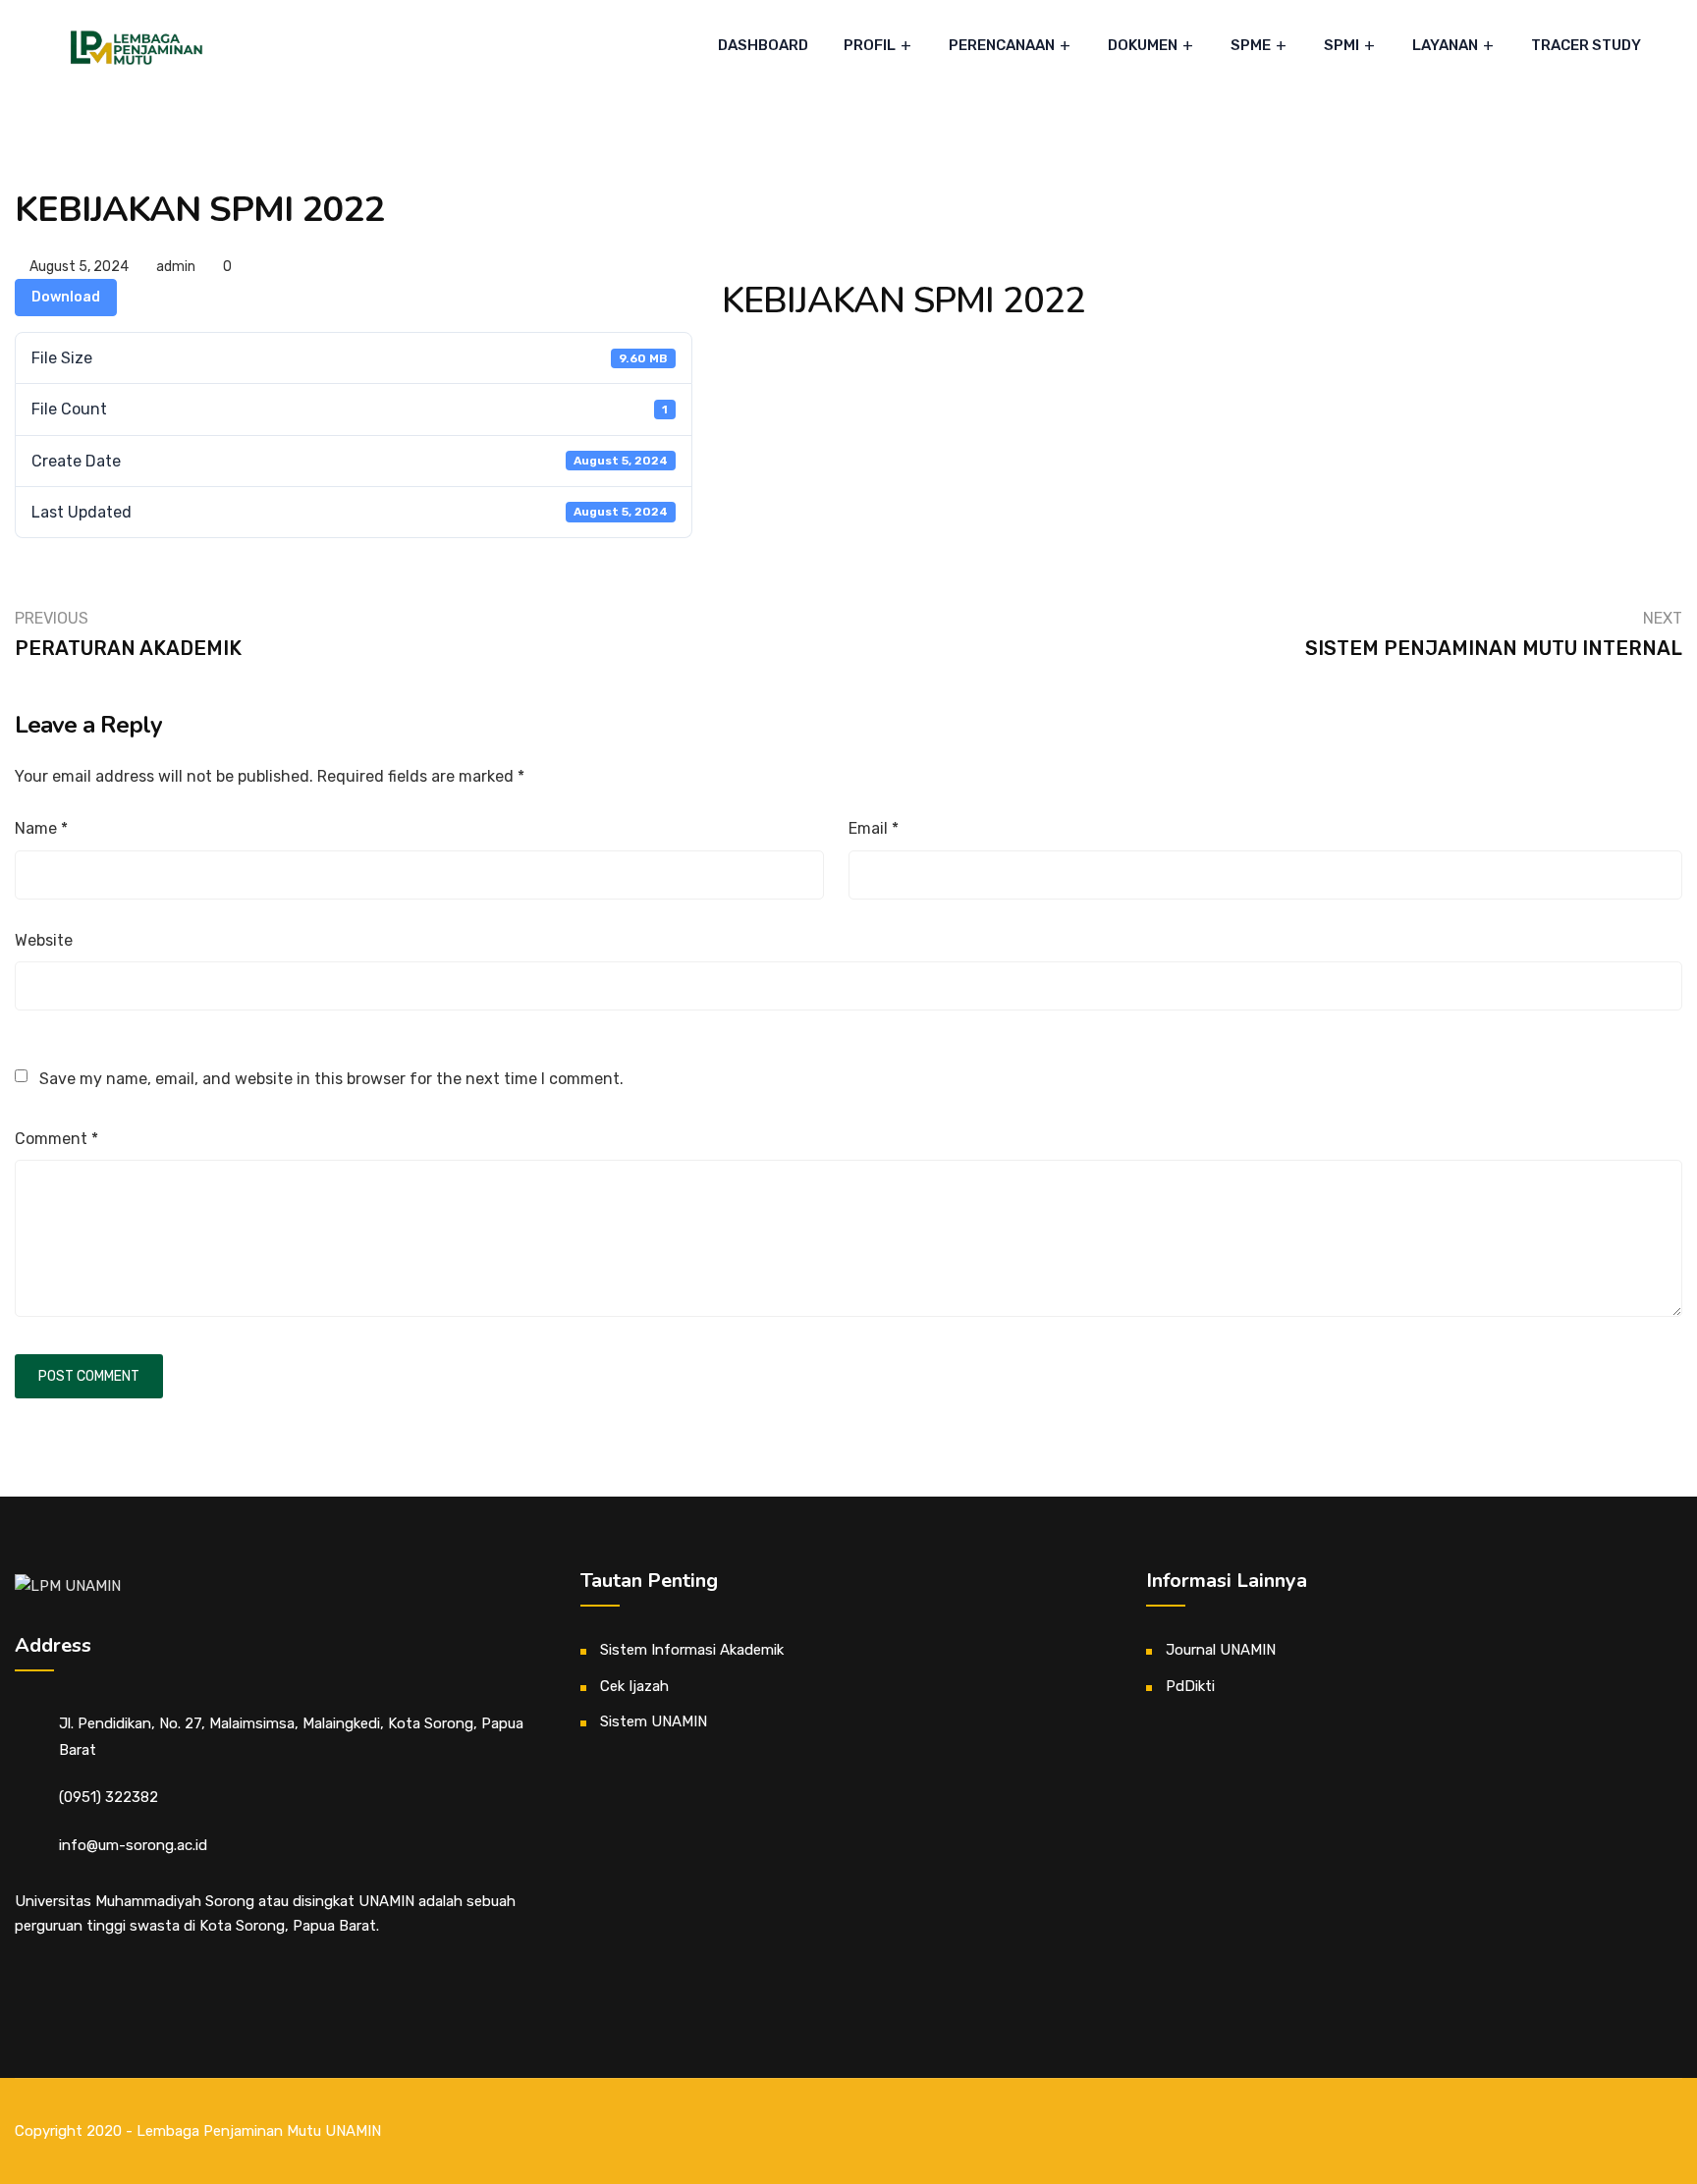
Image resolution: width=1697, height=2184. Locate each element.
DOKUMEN (1143, 45)
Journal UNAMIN (1221, 1650)
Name (41, 828)
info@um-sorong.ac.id (133, 1845)
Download (66, 297)
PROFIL (870, 45)
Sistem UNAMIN (654, 1721)
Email (874, 828)
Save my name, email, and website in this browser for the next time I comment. (331, 1079)
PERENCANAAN (1002, 45)
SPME (1251, 45)
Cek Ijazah (634, 1686)
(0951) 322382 (109, 1797)
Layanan (1445, 45)
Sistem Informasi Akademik (692, 1650)
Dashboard (763, 45)
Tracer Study (1586, 45)
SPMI (1341, 45)
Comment (56, 1139)
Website (44, 940)
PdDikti (1190, 1686)
